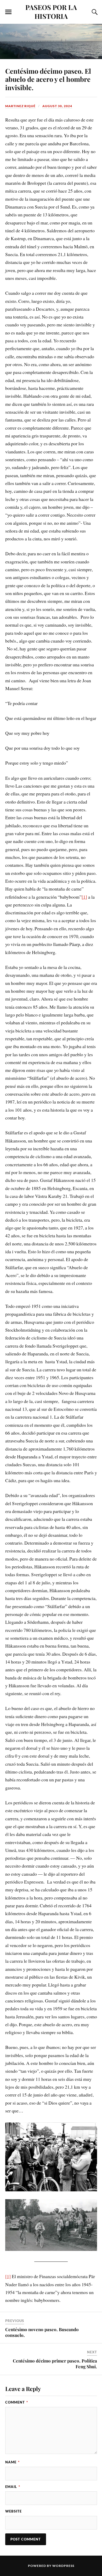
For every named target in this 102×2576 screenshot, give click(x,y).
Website (13, 2511)
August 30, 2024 (57, 106)
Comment (17, 2402)
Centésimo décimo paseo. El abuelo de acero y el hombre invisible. (48, 79)
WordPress (63, 2566)
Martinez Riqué (20, 106)
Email (13, 2487)
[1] (84, 897)
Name (12, 2462)
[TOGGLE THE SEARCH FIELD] (94, 12)
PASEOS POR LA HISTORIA (51, 11)
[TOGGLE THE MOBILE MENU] (8, 12)
